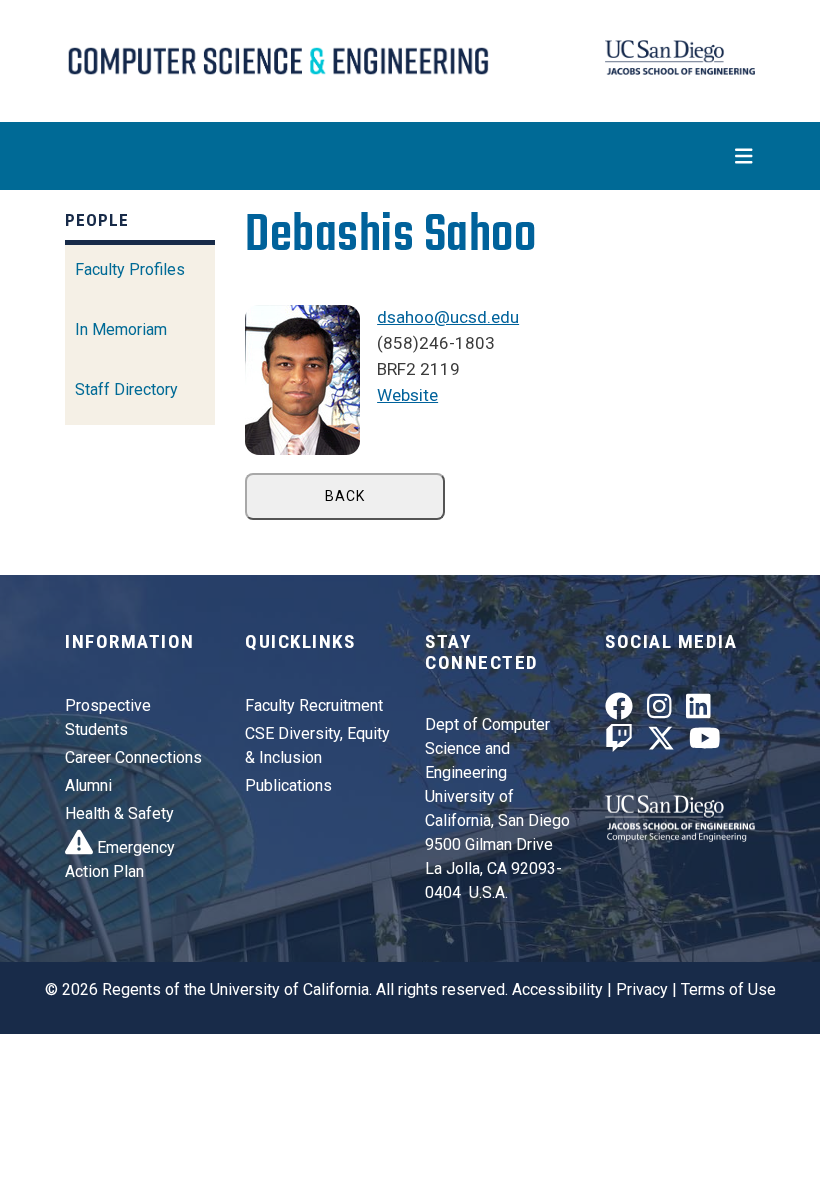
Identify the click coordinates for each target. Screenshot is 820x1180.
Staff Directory (126, 389)
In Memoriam (121, 329)
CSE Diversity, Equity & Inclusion (317, 745)
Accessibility (557, 989)
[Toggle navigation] (410, 156)
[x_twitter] (661, 742)
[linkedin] (698, 711)
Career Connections (133, 757)
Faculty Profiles (130, 269)
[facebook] (619, 711)
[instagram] (659, 711)
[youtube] (705, 742)
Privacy (642, 989)
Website (407, 395)
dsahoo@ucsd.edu (448, 317)
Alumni (88, 785)
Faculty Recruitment (314, 705)
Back (345, 496)
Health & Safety (119, 813)
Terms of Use (728, 989)
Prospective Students (108, 717)
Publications (288, 785)
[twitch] (619, 742)
